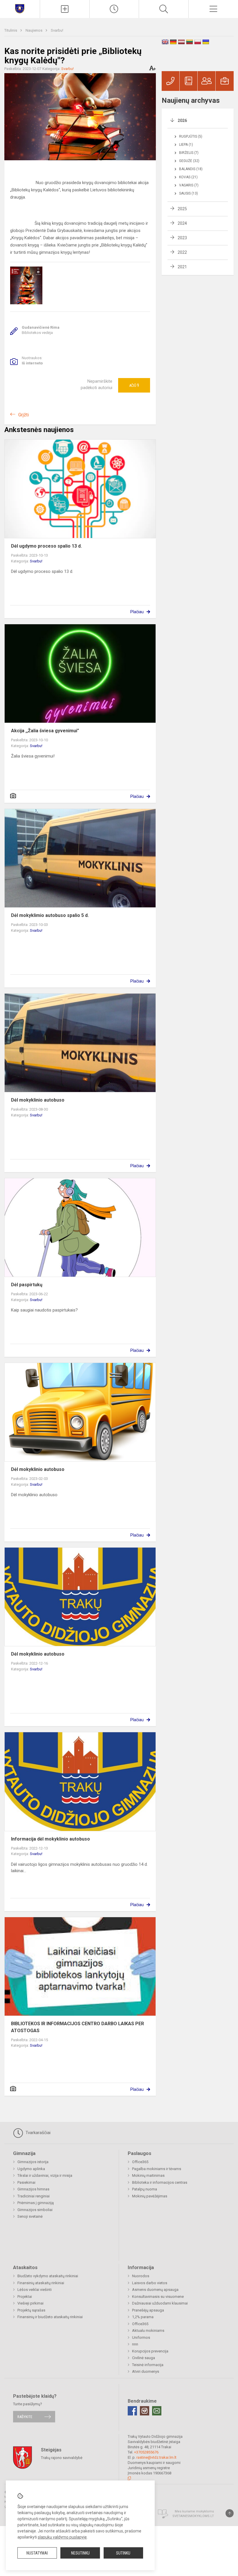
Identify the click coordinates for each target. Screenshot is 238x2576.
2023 (182, 238)
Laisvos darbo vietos (150, 2283)
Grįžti (24, 415)
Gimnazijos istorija (33, 2162)
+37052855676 (146, 2452)
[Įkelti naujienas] (65, 9)
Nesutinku (80, 2553)
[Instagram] (145, 2411)
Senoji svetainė (30, 2216)
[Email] (157, 2411)
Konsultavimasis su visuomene (158, 2297)
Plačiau (137, 612)
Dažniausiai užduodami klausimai (160, 2303)
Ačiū (134, 385)
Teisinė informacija (148, 2365)
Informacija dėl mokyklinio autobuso (51, 1839)
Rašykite (25, 2417)
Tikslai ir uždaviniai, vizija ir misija (45, 2175)
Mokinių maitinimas (148, 2175)
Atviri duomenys (146, 2371)
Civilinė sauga (144, 2358)
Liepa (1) (186, 145)
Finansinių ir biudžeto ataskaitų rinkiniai (50, 2317)
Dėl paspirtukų (27, 1285)
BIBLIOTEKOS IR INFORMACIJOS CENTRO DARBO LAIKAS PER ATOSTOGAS (77, 2027)
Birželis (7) (189, 153)
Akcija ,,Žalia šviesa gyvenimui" (45, 731)
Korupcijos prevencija (150, 2351)
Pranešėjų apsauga (148, 2310)
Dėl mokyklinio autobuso (38, 1100)
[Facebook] (132, 2411)
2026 (182, 120)
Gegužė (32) (189, 161)
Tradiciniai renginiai (34, 2196)
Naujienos (34, 30)
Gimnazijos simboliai (35, 2210)
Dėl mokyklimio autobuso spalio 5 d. (50, 915)
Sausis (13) (189, 193)
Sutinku (123, 2553)
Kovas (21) (188, 177)
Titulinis (11, 30)
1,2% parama (143, 2317)
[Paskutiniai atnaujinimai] (114, 9)
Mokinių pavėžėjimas (150, 2196)
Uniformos (141, 2337)
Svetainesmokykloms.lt (193, 2516)
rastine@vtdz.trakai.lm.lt (156, 2457)
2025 (182, 209)
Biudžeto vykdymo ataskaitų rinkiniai (48, 2276)
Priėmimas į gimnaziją (36, 2203)
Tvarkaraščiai (37, 2133)
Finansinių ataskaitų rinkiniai (41, 2283)
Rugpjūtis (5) (191, 136)
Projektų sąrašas (31, 2310)
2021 (182, 267)
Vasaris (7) (189, 185)
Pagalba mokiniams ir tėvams (157, 2169)
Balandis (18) (191, 169)
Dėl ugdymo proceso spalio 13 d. (46, 546)
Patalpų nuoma (145, 2189)
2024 (182, 223)
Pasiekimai (26, 2182)
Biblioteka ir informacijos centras (160, 2182)
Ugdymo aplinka (31, 2169)
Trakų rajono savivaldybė (62, 2457)
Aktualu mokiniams (148, 2331)
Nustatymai (37, 2553)
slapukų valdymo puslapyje (62, 2537)
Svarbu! (57, 30)
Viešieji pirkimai (30, 2303)
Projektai (25, 2297)
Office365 (140, 2162)
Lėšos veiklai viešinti (35, 2290)
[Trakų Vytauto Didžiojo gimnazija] (20, 8)
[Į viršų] (230, 2513)
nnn (135, 2344)
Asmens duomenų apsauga (155, 2290)
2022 (182, 252)
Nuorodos (141, 2276)
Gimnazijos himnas (33, 2189)
